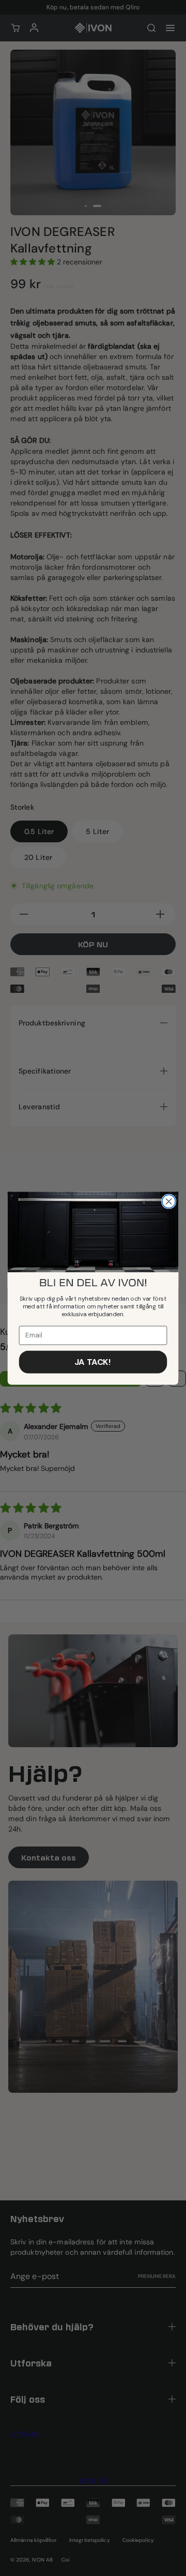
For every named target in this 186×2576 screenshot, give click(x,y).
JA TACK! (93, 1361)
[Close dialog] (169, 1201)
